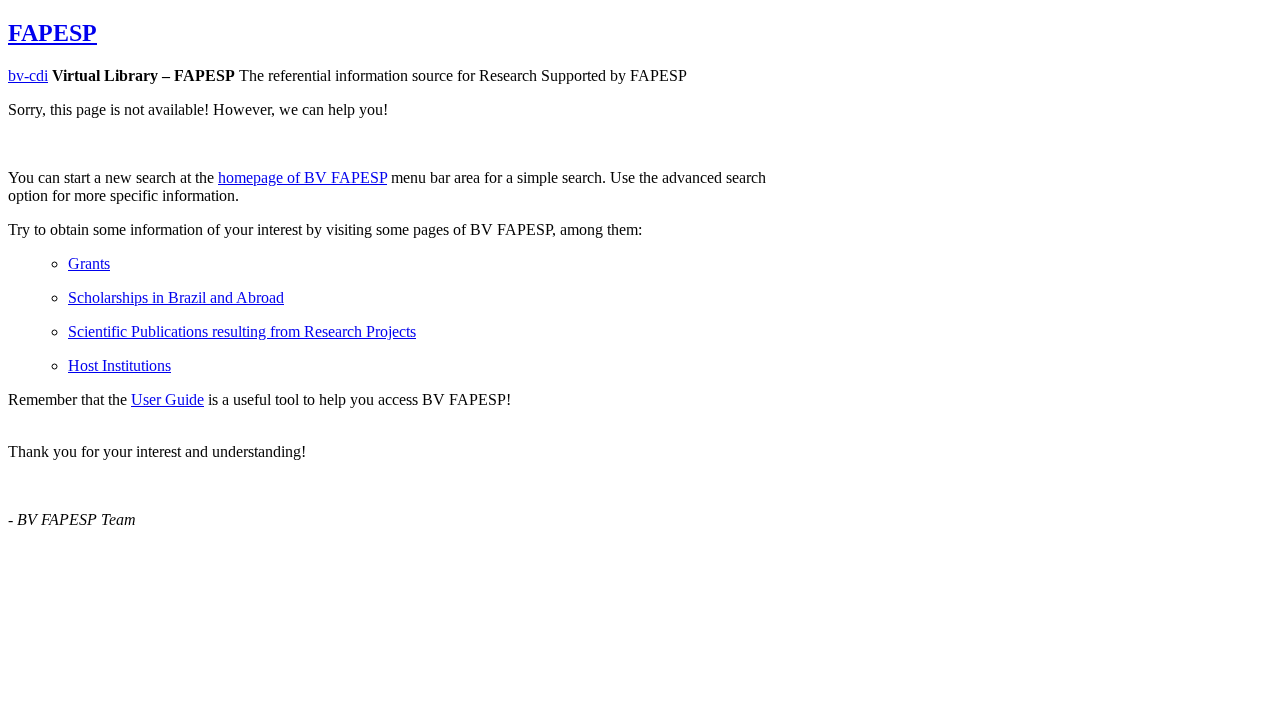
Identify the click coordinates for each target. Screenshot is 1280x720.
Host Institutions (119, 365)
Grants (89, 263)
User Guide (167, 399)
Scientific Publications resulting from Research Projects (242, 331)
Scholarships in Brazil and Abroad (176, 297)
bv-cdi (28, 75)
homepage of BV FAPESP (302, 177)
